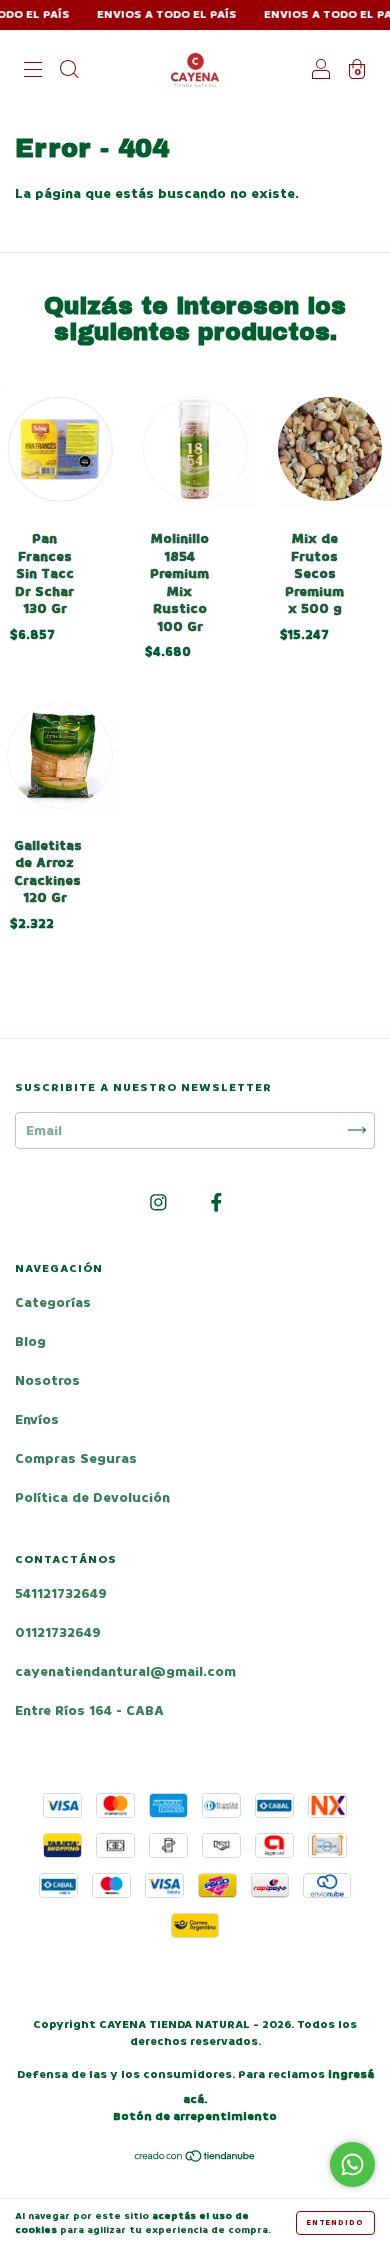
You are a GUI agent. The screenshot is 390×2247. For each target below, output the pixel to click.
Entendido (335, 2222)
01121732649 (58, 1632)
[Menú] (33, 71)
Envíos (37, 1419)
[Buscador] (69, 71)
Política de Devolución (92, 1497)
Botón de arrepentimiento (195, 2116)
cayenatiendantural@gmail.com (125, 1671)
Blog (30, 1341)
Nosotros (47, 1380)
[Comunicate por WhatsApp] (352, 2164)
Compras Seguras (76, 1458)
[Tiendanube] (195, 2158)
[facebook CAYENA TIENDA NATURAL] (216, 1202)
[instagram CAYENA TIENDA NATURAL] (160, 1202)
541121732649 (61, 1593)
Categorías (53, 1302)
